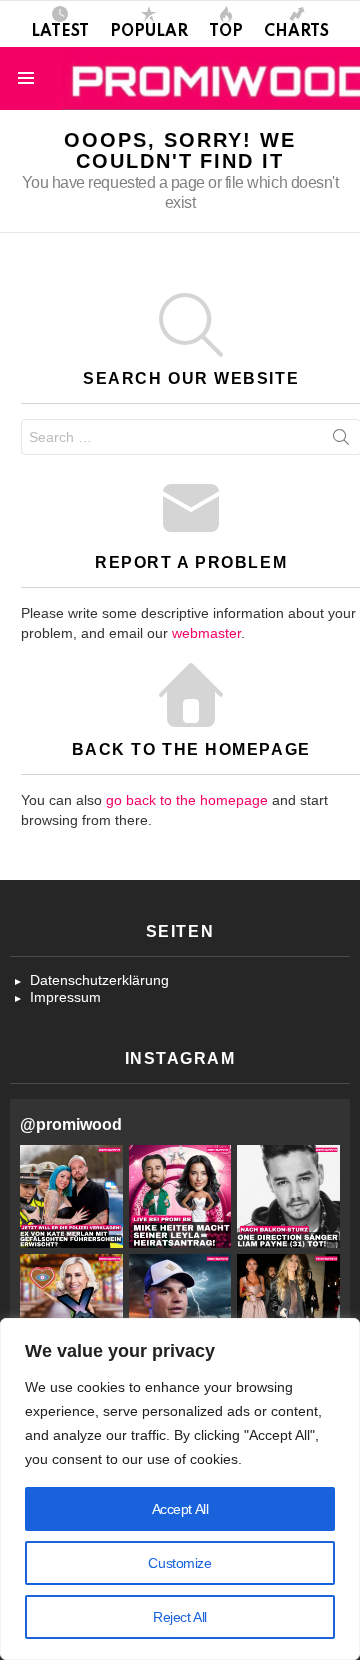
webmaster (206, 633)
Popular (149, 32)
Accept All (180, 1509)
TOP (226, 32)
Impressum (65, 997)
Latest (60, 32)
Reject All (180, 1617)
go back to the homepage (187, 800)
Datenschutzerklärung (99, 980)
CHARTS (296, 32)
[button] (71, 1196)
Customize (179, 1563)
